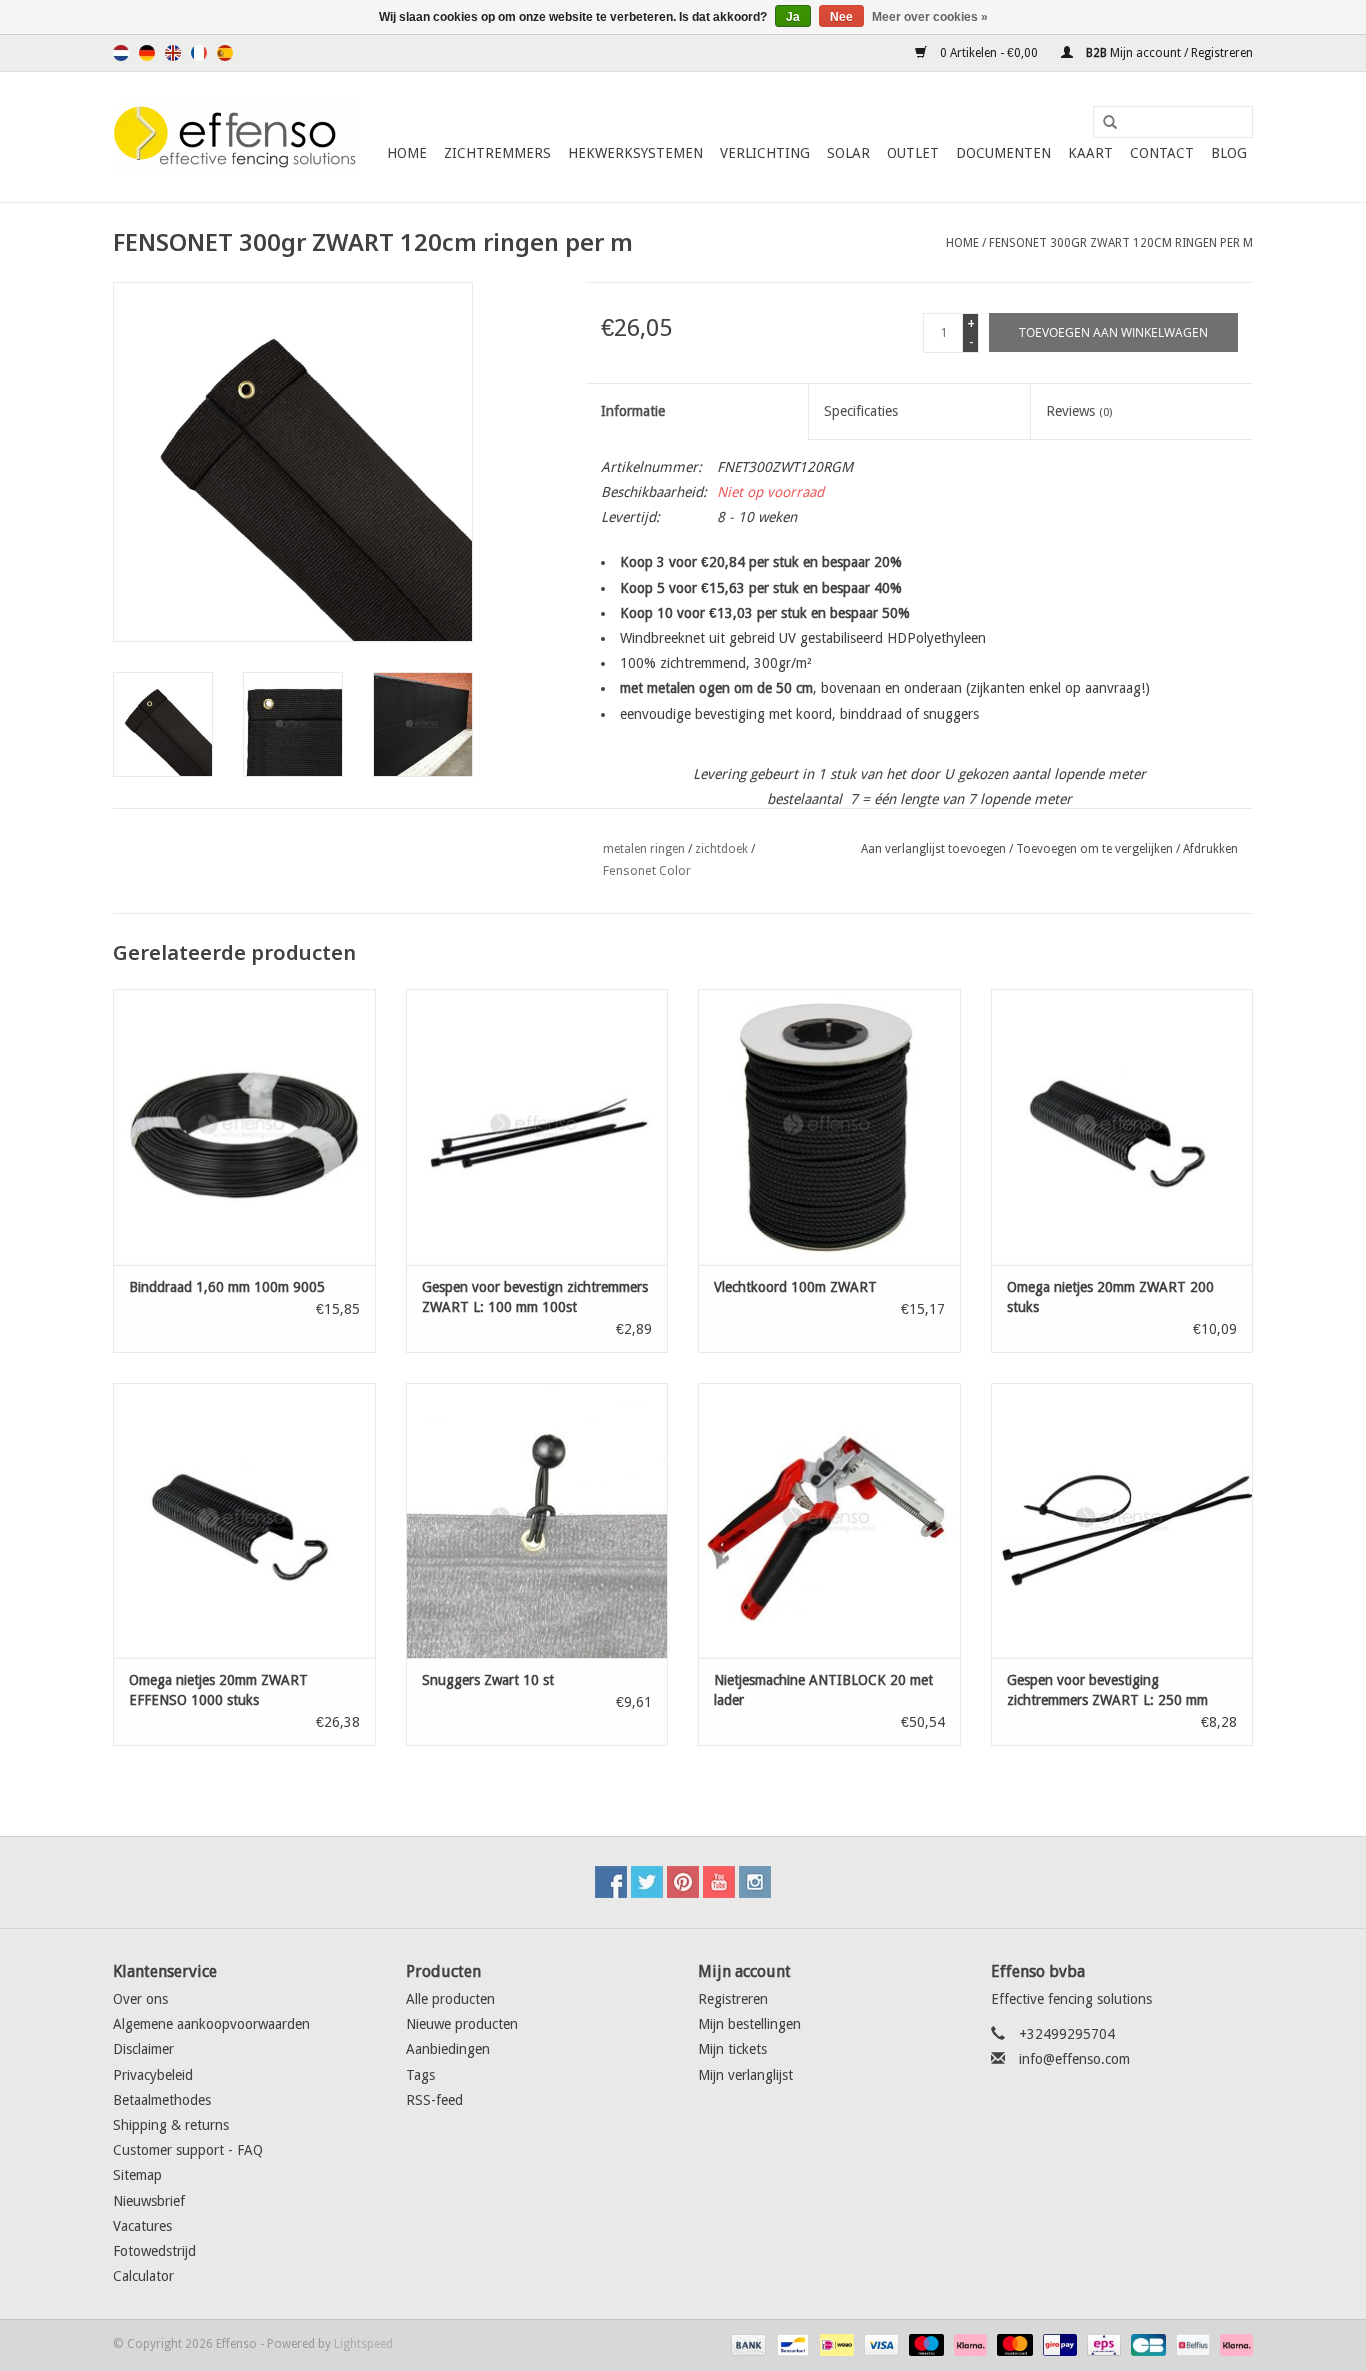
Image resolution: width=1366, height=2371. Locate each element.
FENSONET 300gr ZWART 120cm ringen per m (1121, 243)
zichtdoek (721, 849)
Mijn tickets (732, 2049)
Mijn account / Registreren (1168, 53)
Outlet (913, 153)
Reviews (1079, 411)
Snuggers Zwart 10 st (488, 1680)
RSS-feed (434, 2100)
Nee (841, 17)
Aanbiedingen (448, 2049)
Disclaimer (143, 2049)
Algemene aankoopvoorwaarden (211, 2024)
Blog (1229, 153)
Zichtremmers (497, 153)
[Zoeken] (1103, 123)
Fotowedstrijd (154, 2251)
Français (199, 53)
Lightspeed (363, 2344)
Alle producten (450, 1999)
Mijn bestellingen (749, 2024)
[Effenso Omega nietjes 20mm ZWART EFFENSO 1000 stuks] (244, 1520)
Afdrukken (1210, 849)
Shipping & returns (171, 2125)
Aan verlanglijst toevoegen (933, 849)
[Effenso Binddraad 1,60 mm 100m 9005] (244, 1126)
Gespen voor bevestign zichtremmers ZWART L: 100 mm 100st (535, 1297)
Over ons (140, 1999)
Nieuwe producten (462, 2024)
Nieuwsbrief (149, 2201)
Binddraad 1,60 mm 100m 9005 (227, 1287)
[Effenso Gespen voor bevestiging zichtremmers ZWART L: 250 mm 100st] (1122, 1520)
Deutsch (147, 53)
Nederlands (121, 53)
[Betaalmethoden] (746, 2344)
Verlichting (765, 153)
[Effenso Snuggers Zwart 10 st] (537, 1520)
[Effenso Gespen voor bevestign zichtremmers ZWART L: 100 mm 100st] (537, 1126)
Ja (793, 17)
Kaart (1090, 153)
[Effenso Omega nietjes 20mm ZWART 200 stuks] (1122, 1126)
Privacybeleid (153, 2075)
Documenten (1003, 153)
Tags (420, 2075)
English (173, 53)
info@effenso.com (1074, 2059)
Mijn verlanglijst (745, 2075)
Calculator (143, 2276)
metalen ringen (644, 849)
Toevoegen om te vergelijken (1096, 849)
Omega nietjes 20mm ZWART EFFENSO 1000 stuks (218, 1690)
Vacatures (142, 2226)
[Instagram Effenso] (755, 1882)
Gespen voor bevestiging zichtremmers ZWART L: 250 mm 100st (1107, 1691)
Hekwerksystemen (635, 153)
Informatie (633, 411)
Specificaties (861, 411)
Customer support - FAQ (188, 2150)
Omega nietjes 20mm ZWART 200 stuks (1110, 1297)
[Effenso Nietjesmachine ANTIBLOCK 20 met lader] (829, 1520)
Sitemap (137, 2175)
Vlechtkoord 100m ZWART (795, 1287)
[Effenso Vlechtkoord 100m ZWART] (829, 1126)
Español (225, 53)
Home (407, 153)
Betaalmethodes (162, 2100)
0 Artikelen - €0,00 (989, 53)
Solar (848, 153)
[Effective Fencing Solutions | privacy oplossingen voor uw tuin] (235, 137)
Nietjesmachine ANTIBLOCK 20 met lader (823, 1690)
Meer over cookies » (930, 17)
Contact (1162, 153)
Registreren (733, 1999)
